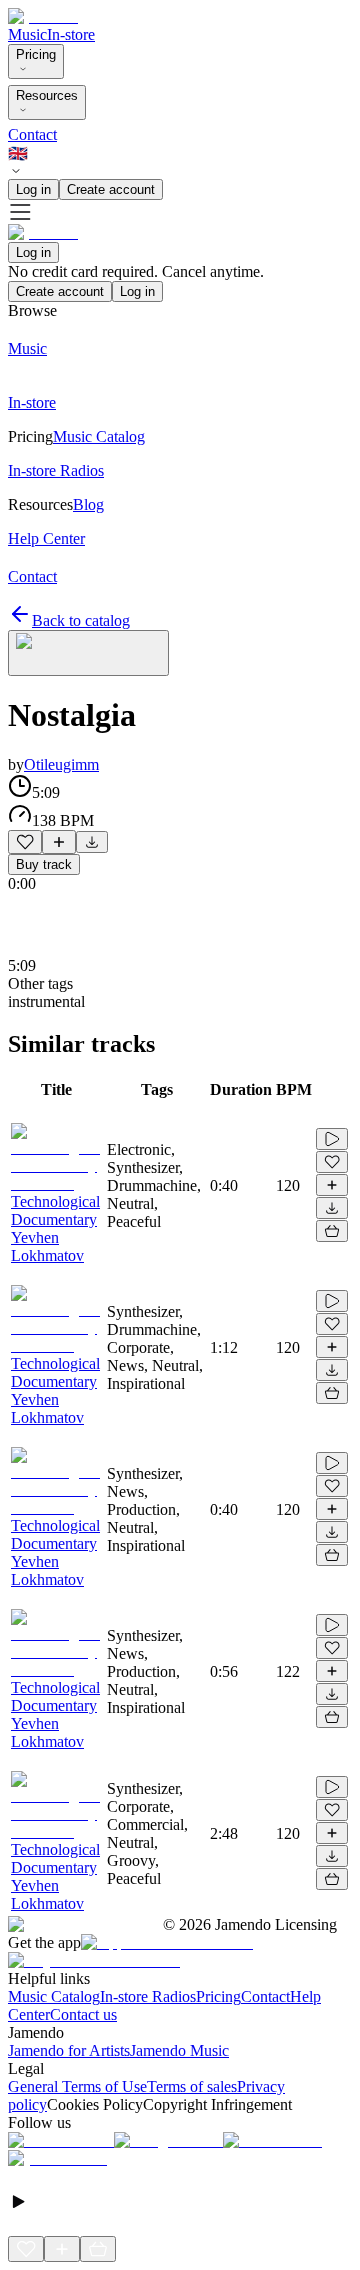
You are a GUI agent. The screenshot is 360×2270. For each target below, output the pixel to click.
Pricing (36, 54)
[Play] (88, 653)
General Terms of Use (77, 2086)
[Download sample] (92, 842)
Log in (33, 189)
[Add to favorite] (25, 842)
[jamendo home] (43, 16)
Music (27, 34)
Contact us (83, 2014)
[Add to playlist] (59, 842)
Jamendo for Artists (69, 2050)
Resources (47, 95)
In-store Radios (148, 1996)
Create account (111, 189)
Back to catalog (81, 620)
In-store (71, 34)
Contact (32, 134)
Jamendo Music (179, 2050)
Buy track (44, 864)
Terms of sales (192, 2086)
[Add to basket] (332, 1231)
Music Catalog (54, 1996)
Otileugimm (61, 764)
